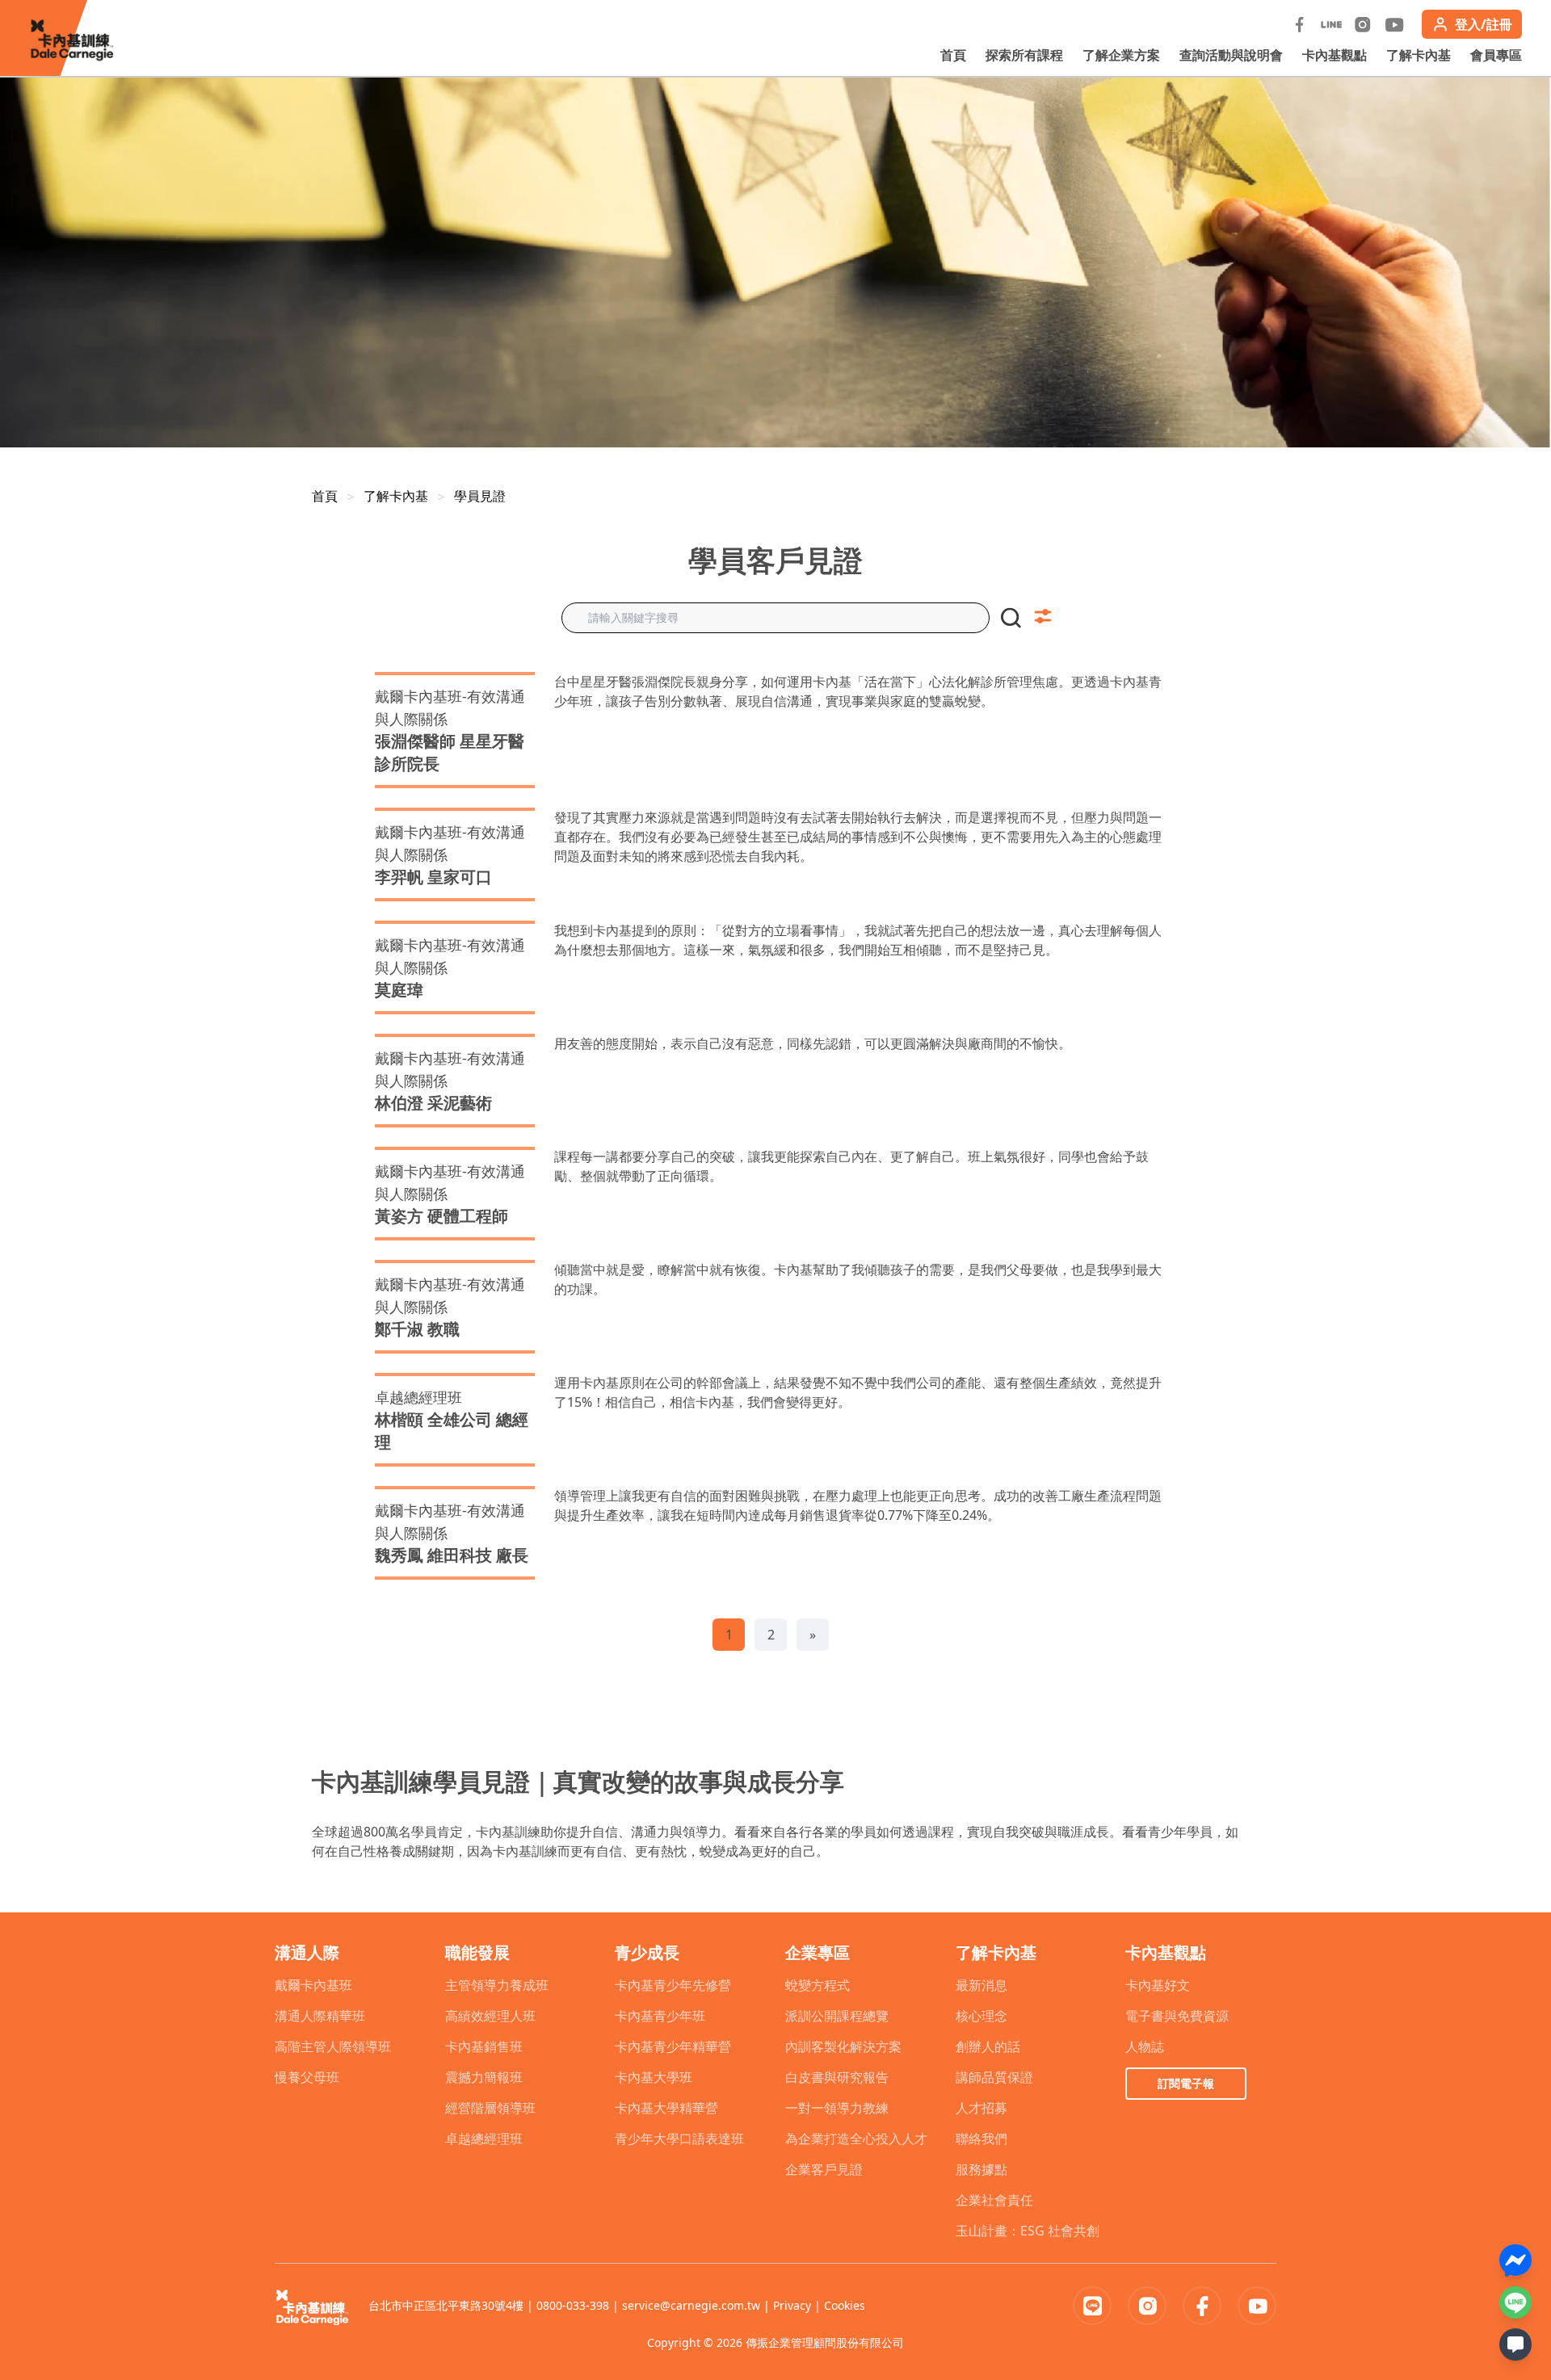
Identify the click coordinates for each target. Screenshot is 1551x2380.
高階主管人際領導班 (333, 2046)
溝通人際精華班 (320, 2016)
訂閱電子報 (1186, 2083)
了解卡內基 (1419, 55)
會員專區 (1496, 55)
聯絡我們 (981, 2139)
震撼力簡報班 (484, 2077)
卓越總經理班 (484, 2139)
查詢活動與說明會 (1231, 55)
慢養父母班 (307, 2077)
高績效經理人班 (490, 2016)
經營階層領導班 (490, 2108)
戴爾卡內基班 (313, 1985)
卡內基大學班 (654, 2077)
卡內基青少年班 (660, 2016)
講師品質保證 (994, 2077)
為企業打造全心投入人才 (856, 2139)
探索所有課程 (1024, 55)
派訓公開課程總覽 (837, 2016)
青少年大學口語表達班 (679, 2139)
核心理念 (981, 2016)
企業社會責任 (994, 2200)
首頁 (953, 55)
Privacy (792, 2305)
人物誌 (1145, 2046)
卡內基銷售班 (484, 2046)
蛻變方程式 (818, 1985)
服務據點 (981, 2169)
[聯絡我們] (1515, 2344)
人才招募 (981, 2108)
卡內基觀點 (1335, 55)
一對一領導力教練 (837, 2108)
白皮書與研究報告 (837, 2077)
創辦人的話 (988, 2046)
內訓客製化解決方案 (843, 2046)
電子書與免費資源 (1177, 2016)
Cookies (845, 2305)
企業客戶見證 (824, 2169)
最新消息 (981, 1985)
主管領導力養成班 (497, 1985)
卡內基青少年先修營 (673, 1985)
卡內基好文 (1158, 1985)
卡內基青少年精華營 (673, 2046)
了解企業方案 (1121, 55)
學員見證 (480, 496)
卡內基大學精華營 (666, 2108)
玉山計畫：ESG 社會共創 (1028, 2231)
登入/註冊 (1484, 24)
